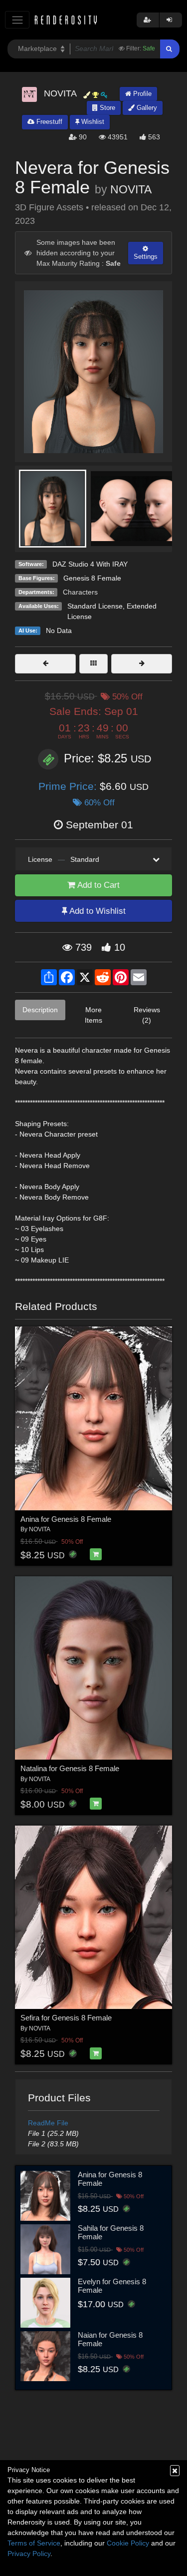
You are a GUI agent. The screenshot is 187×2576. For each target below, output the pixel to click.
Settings (146, 257)
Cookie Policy (128, 2543)
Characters (80, 592)
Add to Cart (97, 885)
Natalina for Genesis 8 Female (70, 1768)
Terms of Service (34, 2543)
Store (106, 108)
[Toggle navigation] (17, 20)
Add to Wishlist (96, 911)
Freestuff (48, 122)
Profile (141, 94)
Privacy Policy (29, 2554)
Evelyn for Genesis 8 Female (112, 2286)
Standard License (95, 606)
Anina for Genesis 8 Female (66, 1519)
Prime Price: (69, 786)
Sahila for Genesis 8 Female (111, 2232)
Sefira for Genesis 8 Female (66, 2018)
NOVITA (131, 189)
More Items (93, 1015)
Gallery (146, 108)
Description (40, 1010)
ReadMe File (48, 2123)
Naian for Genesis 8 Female (110, 2339)
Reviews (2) (147, 1015)
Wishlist (92, 122)
